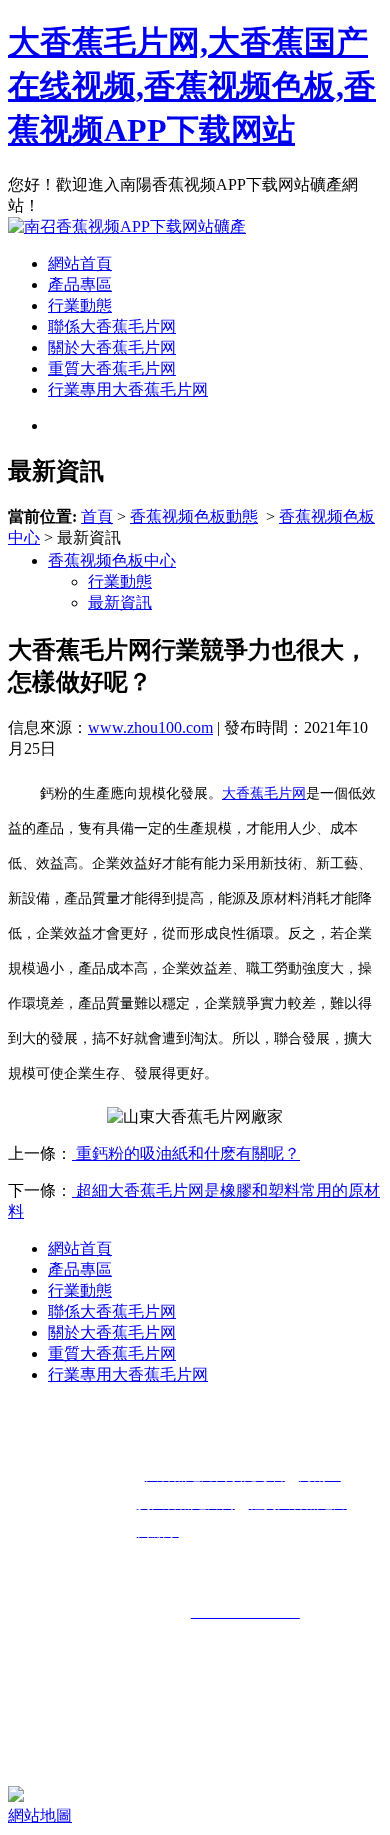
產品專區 (80, 284)
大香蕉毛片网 (264, 793)
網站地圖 (40, 1815)
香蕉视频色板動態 (194, 516)
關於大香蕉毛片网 (112, 347)
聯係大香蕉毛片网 (112, 326)
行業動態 (80, 305)
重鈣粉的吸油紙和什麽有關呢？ (186, 1153)
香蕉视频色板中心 (112, 560)
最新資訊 (120, 602)
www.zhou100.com (150, 727)
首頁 (97, 516)
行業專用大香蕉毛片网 (128, 389)
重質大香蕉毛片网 (112, 368)
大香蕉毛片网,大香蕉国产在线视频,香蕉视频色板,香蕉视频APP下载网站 (192, 86)
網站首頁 (80, 263)
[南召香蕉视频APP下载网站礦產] (127, 226)
